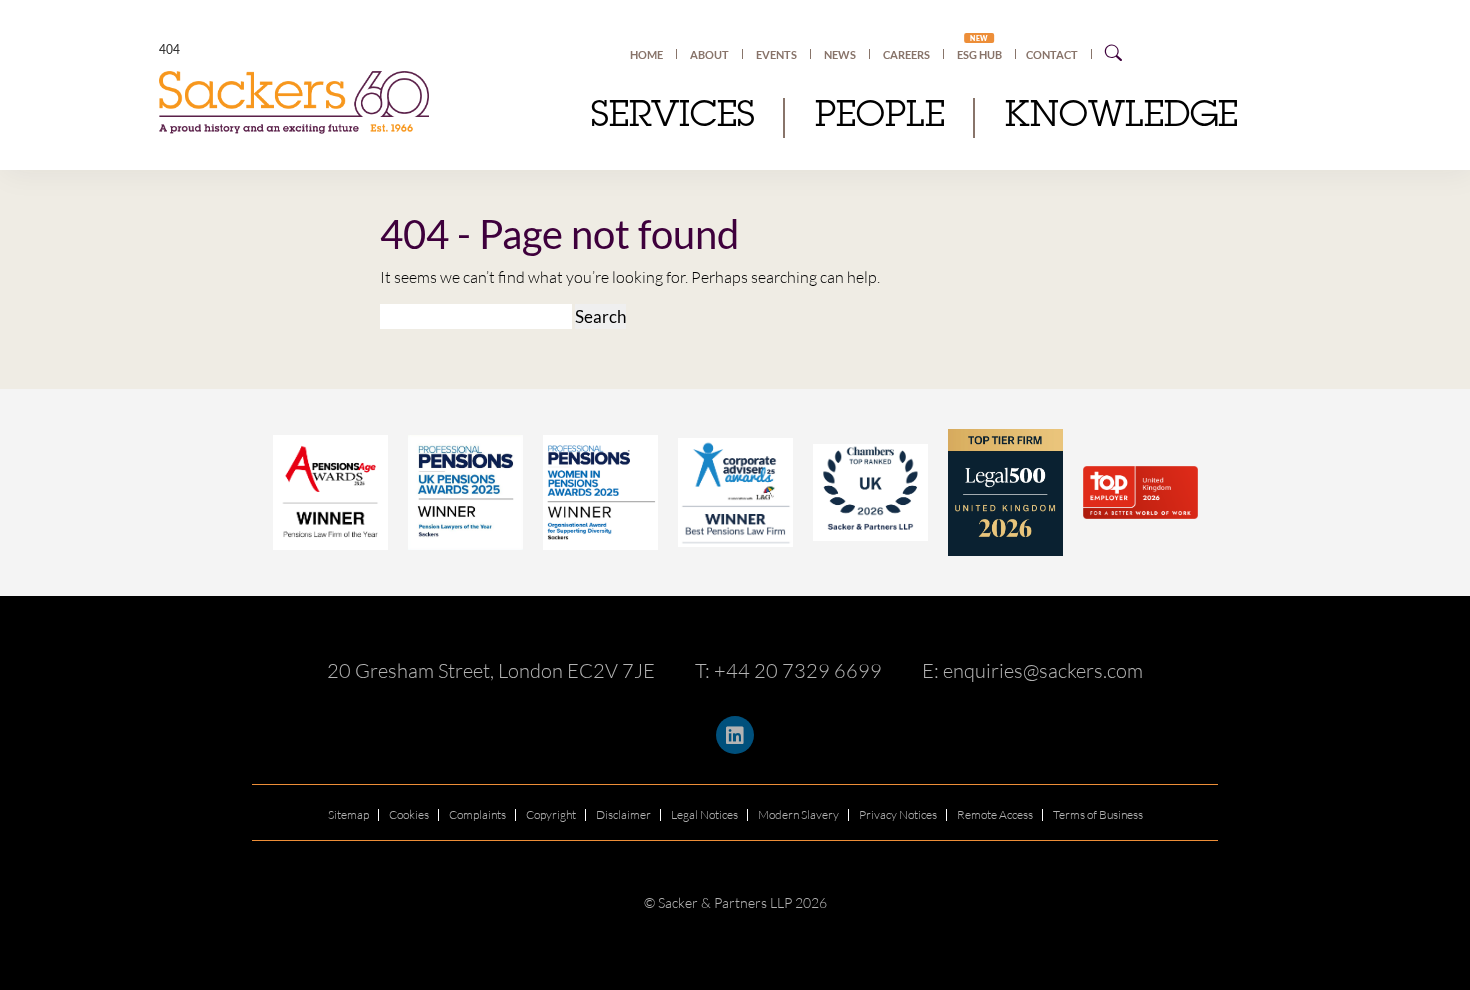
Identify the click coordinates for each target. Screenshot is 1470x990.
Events (776, 54)
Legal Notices (704, 814)
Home (646, 54)
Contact (1052, 54)
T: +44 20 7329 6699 (788, 670)
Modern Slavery (798, 814)
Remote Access (995, 814)
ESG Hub (979, 54)
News (840, 54)
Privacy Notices (898, 814)
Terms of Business (1098, 814)
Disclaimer (623, 814)
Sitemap (348, 814)
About (709, 54)
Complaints (477, 814)
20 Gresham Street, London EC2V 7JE (491, 670)
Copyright (551, 814)
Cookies (409, 814)
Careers (906, 54)
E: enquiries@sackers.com (1032, 670)
